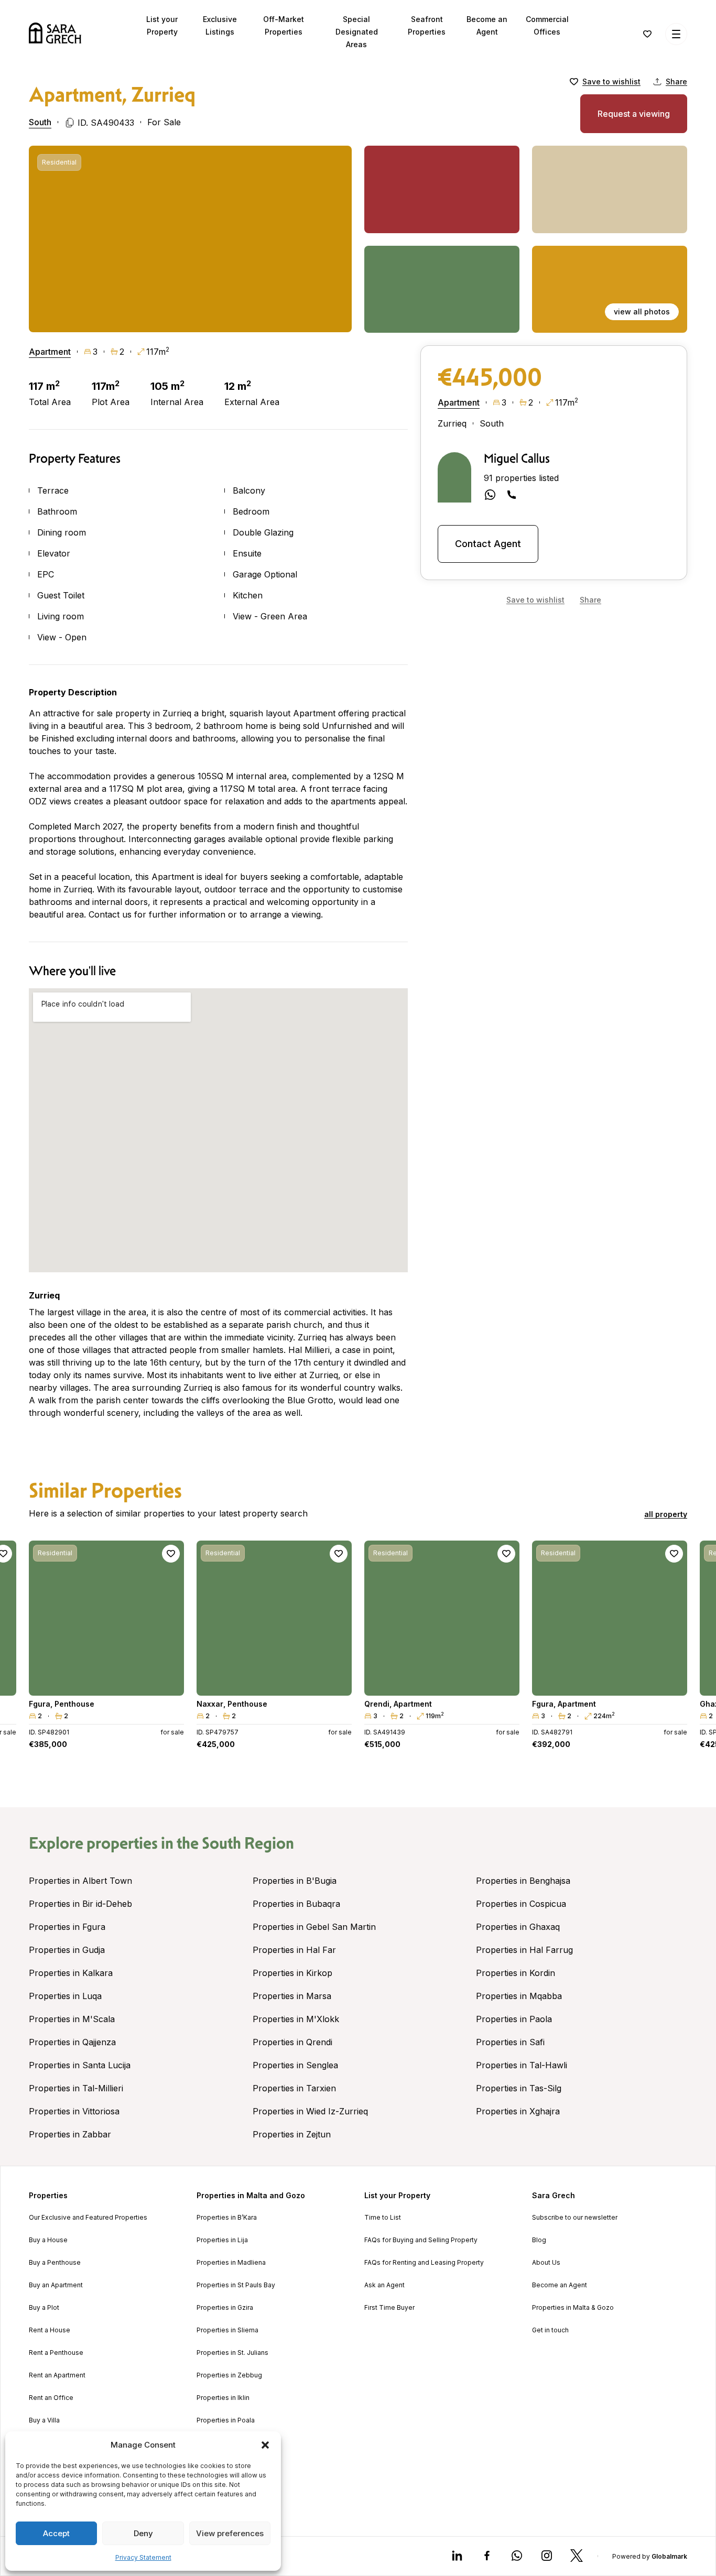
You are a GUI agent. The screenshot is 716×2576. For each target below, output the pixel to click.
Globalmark (669, 2556)
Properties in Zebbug (229, 2375)
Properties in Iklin (223, 2398)
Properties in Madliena (231, 2263)
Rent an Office (51, 2398)
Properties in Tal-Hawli (522, 2065)
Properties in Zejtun (292, 2134)
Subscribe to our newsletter (575, 2218)
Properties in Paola (514, 2019)
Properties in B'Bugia (295, 1881)
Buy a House (48, 2240)
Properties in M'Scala (72, 2019)
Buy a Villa (44, 2420)
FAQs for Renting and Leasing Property (424, 2263)
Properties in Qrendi (292, 2042)
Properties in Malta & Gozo (573, 2308)
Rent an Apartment (57, 2375)
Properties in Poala (226, 2420)
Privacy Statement (143, 2557)
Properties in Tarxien (294, 2088)
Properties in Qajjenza (72, 2042)
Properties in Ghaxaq (518, 1927)
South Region (248, 1843)
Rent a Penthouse (56, 2353)
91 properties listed (521, 478)
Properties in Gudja (67, 1950)
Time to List (383, 2218)
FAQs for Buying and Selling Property (421, 2240)
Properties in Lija (222, 2240)
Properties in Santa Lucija (80, 2065)
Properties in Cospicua (521, 1904)
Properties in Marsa (292, 1996)
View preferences (230, 2533)
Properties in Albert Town (80, 1881)
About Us (546, 2263)
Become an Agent (560, 2285)
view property (106, 1683)
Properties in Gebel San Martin (314, 1927)
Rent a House (50, 2330)
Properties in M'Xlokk (296, 2019)
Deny (143, 2533)
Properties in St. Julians (232, 2353)
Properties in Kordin (516, 1973)
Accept (56, 2533)
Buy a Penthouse (55, 2263)
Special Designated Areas (357, 32)
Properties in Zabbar (70, 2134)
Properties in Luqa (65, 1996)
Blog (539, 2240)
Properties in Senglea (295, 2065)
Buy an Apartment (56, 2285)
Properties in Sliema (227, 2330)
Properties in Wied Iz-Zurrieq (310, 2111)
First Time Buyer (389, 2308)
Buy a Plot (44, 2308)
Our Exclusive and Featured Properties (88, 2218)
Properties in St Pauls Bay (236, 2285)
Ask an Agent (384, 2285)
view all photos (642, 312)
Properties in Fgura (67, 1927)
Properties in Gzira (225, 2308)
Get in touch (550, 2330)
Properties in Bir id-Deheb (80, 1904)
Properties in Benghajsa (523, 1881)
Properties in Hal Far (294, 1950)
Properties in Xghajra (518, 2111)
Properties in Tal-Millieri (76, 2088)
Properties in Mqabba (519, 1996)
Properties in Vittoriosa (74, 2111)
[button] (265, 2445)
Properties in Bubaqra (296, 1904)
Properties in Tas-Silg (519, 2088)
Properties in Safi (510, 2042)
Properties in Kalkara (71, 1973)
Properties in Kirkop (292, 1973)
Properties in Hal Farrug (524, 1950)
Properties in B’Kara (227, 2218)
